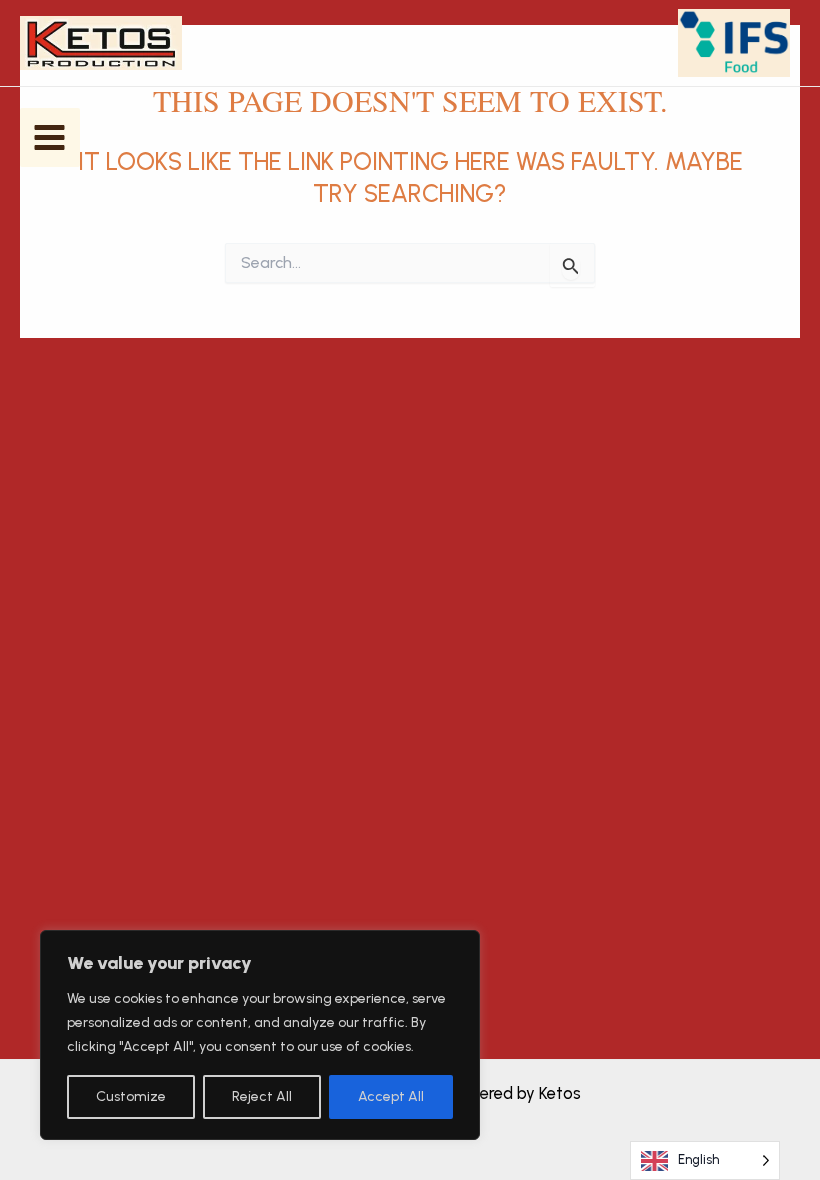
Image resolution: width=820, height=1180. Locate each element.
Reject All (262, 1096)
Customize (131, 1096)
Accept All (391, 1096)
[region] (260, 1035)
